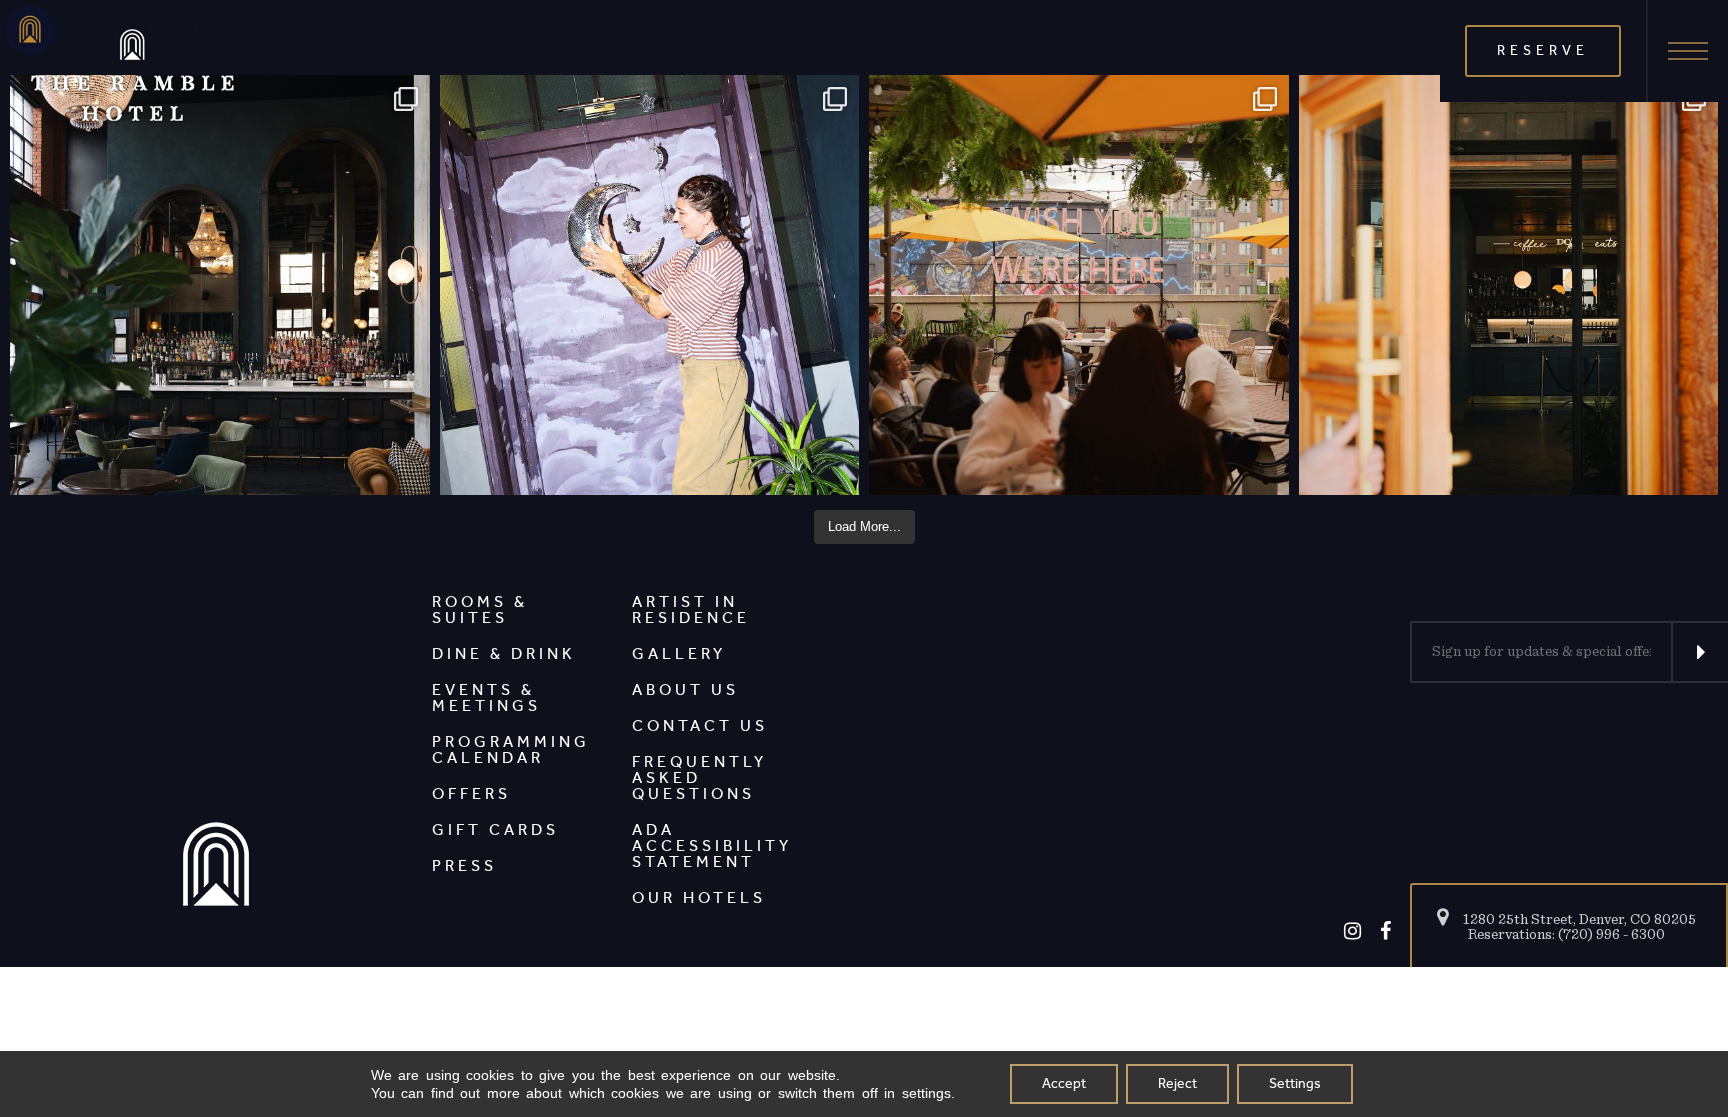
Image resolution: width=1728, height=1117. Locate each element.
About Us (685, 689)
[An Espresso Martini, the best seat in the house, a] (220, 285)
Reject (1177, 1083)
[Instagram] (1352, 931)
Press (464, 865)
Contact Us (700, 725)
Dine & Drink (504, 653)
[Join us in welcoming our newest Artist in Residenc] (650, 285)
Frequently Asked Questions (699, 777)
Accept (1064, 1083)
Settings (1295, 1083)
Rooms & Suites (480, 609)
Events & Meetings (486, 697)
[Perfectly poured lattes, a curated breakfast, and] (1509, 285)
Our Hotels (699, 897)
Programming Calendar (511, 749)
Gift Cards (495, 829)
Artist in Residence (691, 609)
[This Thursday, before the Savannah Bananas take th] (1079, 285)
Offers (471, 793)
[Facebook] (1385, 931)
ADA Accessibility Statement (712, 845)
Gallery (679, 653)
